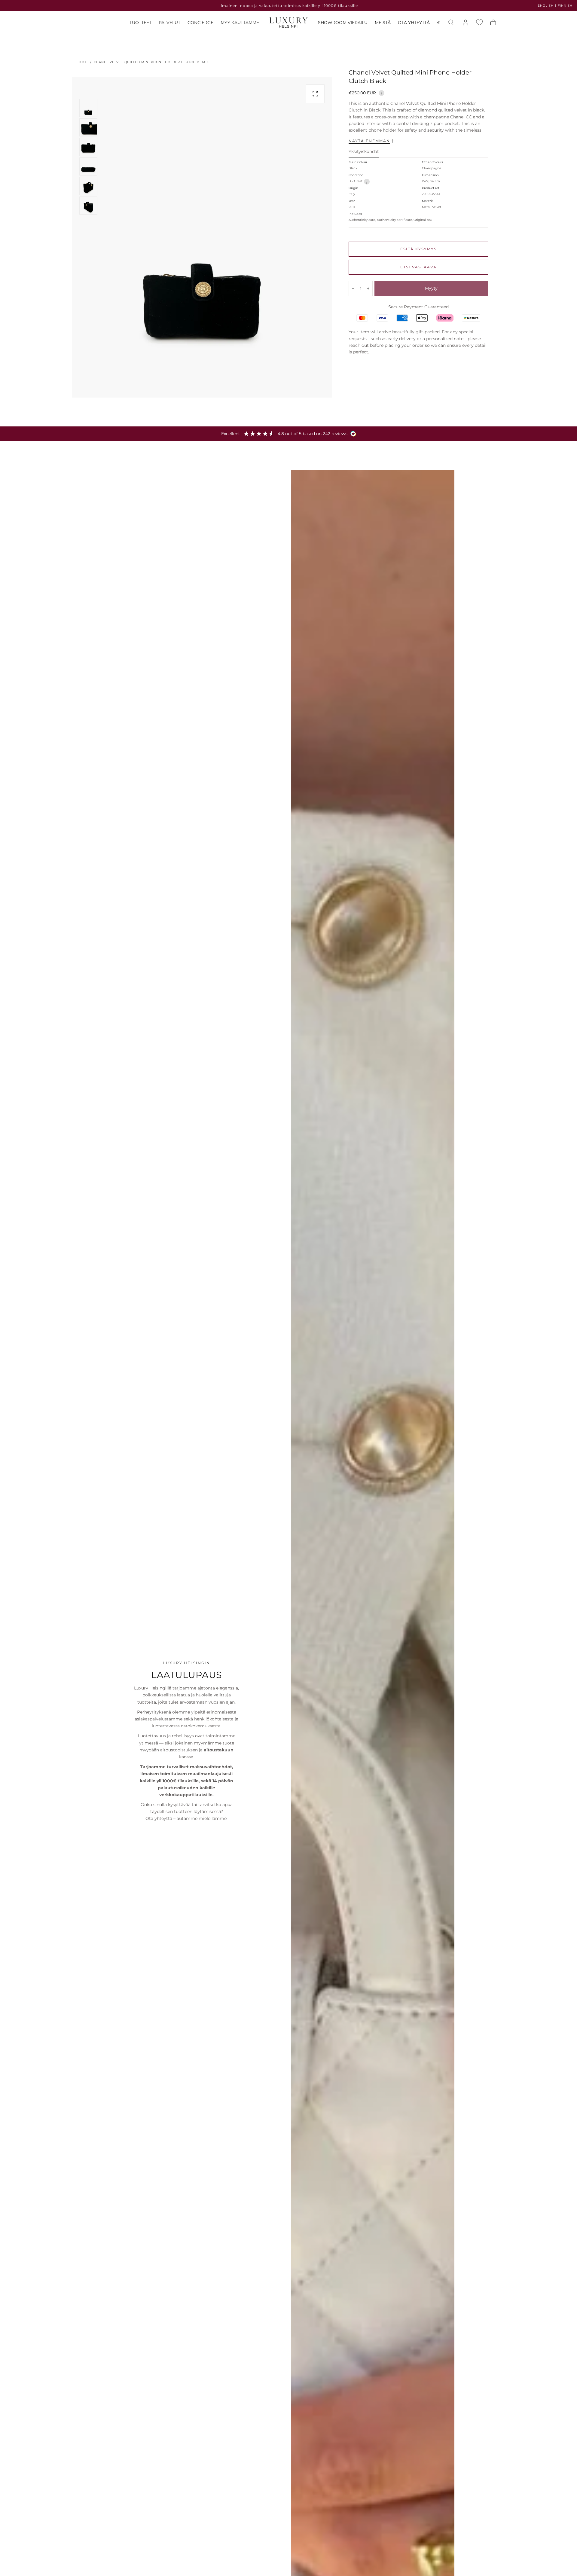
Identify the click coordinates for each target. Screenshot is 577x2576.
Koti (84, 62)
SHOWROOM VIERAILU (343, 23)
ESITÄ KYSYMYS (418, 249)
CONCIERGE (200, 23)
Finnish (565, 6)
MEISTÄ (383, 23)
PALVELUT (169, 23)
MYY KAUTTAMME (240, 23)
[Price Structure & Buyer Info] (382, 92)
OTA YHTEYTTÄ (414, 23)
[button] (439, 24)
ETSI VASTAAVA (418, 267)
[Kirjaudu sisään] (466, 23)
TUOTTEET (140, 23)
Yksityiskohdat (364, 152)
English (546, 6)
